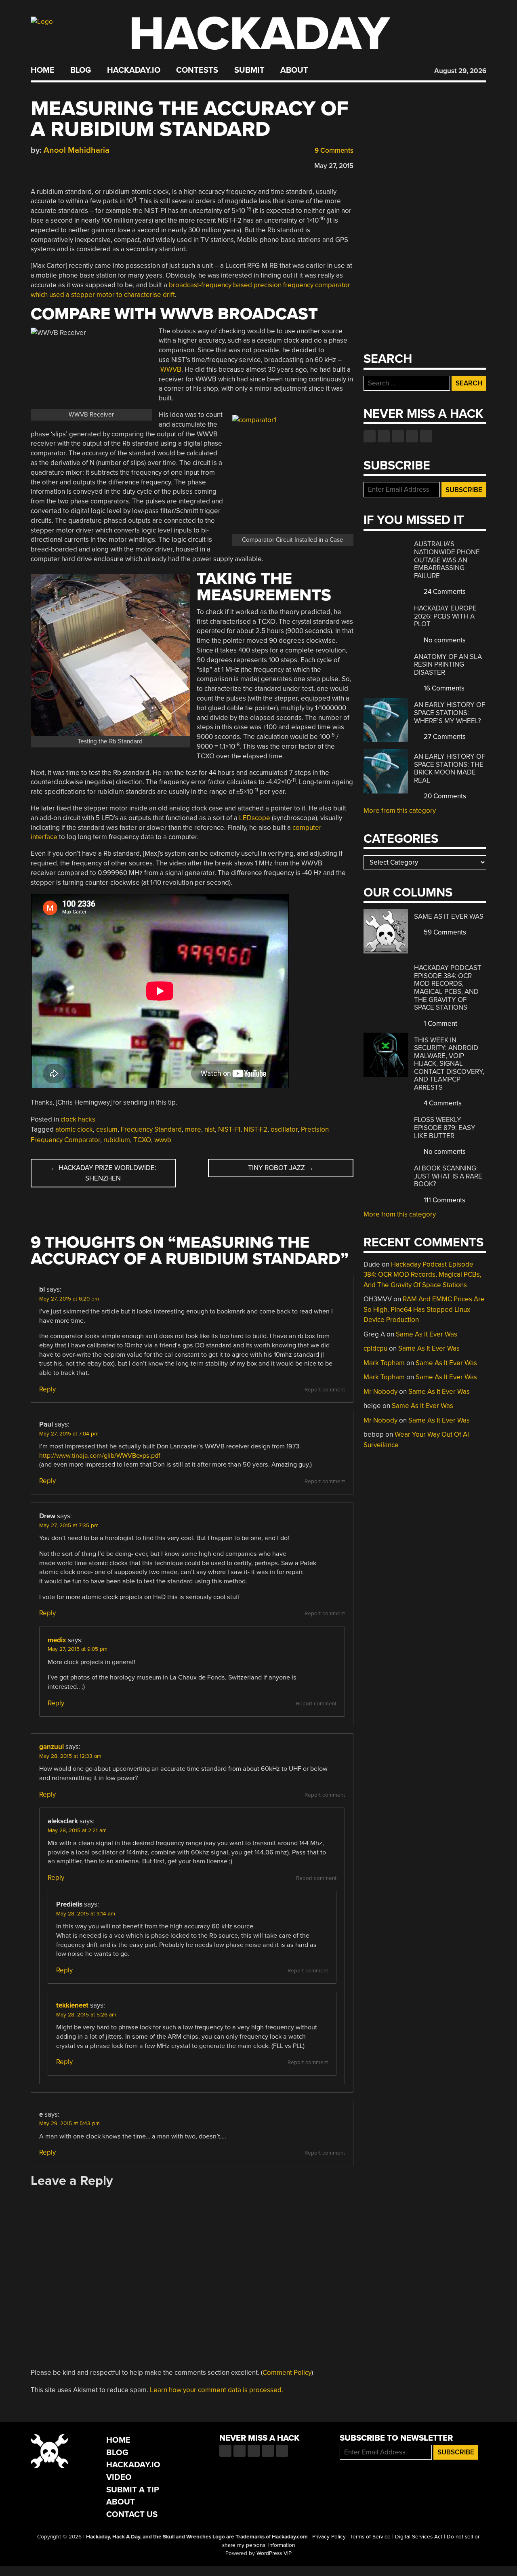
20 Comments (444, 796)
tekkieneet (72, 2005)
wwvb (163, 1140)
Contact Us (132, 2514)
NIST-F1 (229, 1129)
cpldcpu (375, 1348)
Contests (197, 70)
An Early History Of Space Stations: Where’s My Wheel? (450, 713)
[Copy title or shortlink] (82, 164)
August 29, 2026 (460, 71)
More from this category (400, 811)
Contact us (426, 436)
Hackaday (259, 34)
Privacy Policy (329, 2537)
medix (57, 1640)
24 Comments (444, 592)
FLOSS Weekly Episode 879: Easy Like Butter (445, 1128)
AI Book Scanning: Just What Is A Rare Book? (448, 1176)
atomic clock (74, 1129)
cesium (107, 1129)
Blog (81, 70)
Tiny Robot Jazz (281, 1168)
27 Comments (444, 737)
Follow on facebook (370, 436)
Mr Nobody (380, 1392)
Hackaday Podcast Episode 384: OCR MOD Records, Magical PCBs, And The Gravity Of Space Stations (448, 988)
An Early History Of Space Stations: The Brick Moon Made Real (450, 768)
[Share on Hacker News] (58, 164)
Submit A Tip (133, 2490)
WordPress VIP (274, 2553)
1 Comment (440, 1024)
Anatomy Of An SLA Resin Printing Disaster (448, 665)
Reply (47, 1389)
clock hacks (78, 1119)
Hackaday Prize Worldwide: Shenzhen (103, 1173)
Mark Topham (384, 1363)
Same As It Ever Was (449, 917)
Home (43, 70)
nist (210, 1129)
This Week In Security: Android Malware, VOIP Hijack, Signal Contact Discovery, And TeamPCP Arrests (449, 1064)
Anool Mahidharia (77, 150)
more (193, 1129)
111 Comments (444, 1200)
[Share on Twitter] (46, 164)
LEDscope (255, 818)
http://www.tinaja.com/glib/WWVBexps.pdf (100, 1456)
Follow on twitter (384, 436)
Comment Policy (287, 2373)
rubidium (117, 1140)
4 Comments (442, 1103)
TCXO (142, 1140)
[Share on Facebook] (35, 164)
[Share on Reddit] (70, 164)
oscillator (284, 1129)
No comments (444, 640)
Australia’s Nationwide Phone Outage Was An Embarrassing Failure (447, 560)
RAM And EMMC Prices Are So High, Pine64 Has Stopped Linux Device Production (424, 1309)
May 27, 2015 (334, 166)
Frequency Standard (151, 1129)
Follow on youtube (398, 436)
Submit (249, 70)
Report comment (325, 1390)
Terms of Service (370, 2537)
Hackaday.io (134, 70)
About (294, 70)
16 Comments (443, 688)
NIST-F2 (255, 1129)
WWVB (171, 369)
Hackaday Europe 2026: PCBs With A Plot (445, 616)
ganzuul (51, 1747)
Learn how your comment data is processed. (216, 2390)
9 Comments (333, 150)
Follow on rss (412, 436)
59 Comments (444, 932)
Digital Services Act (419, 2537)
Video (119, 2477)
